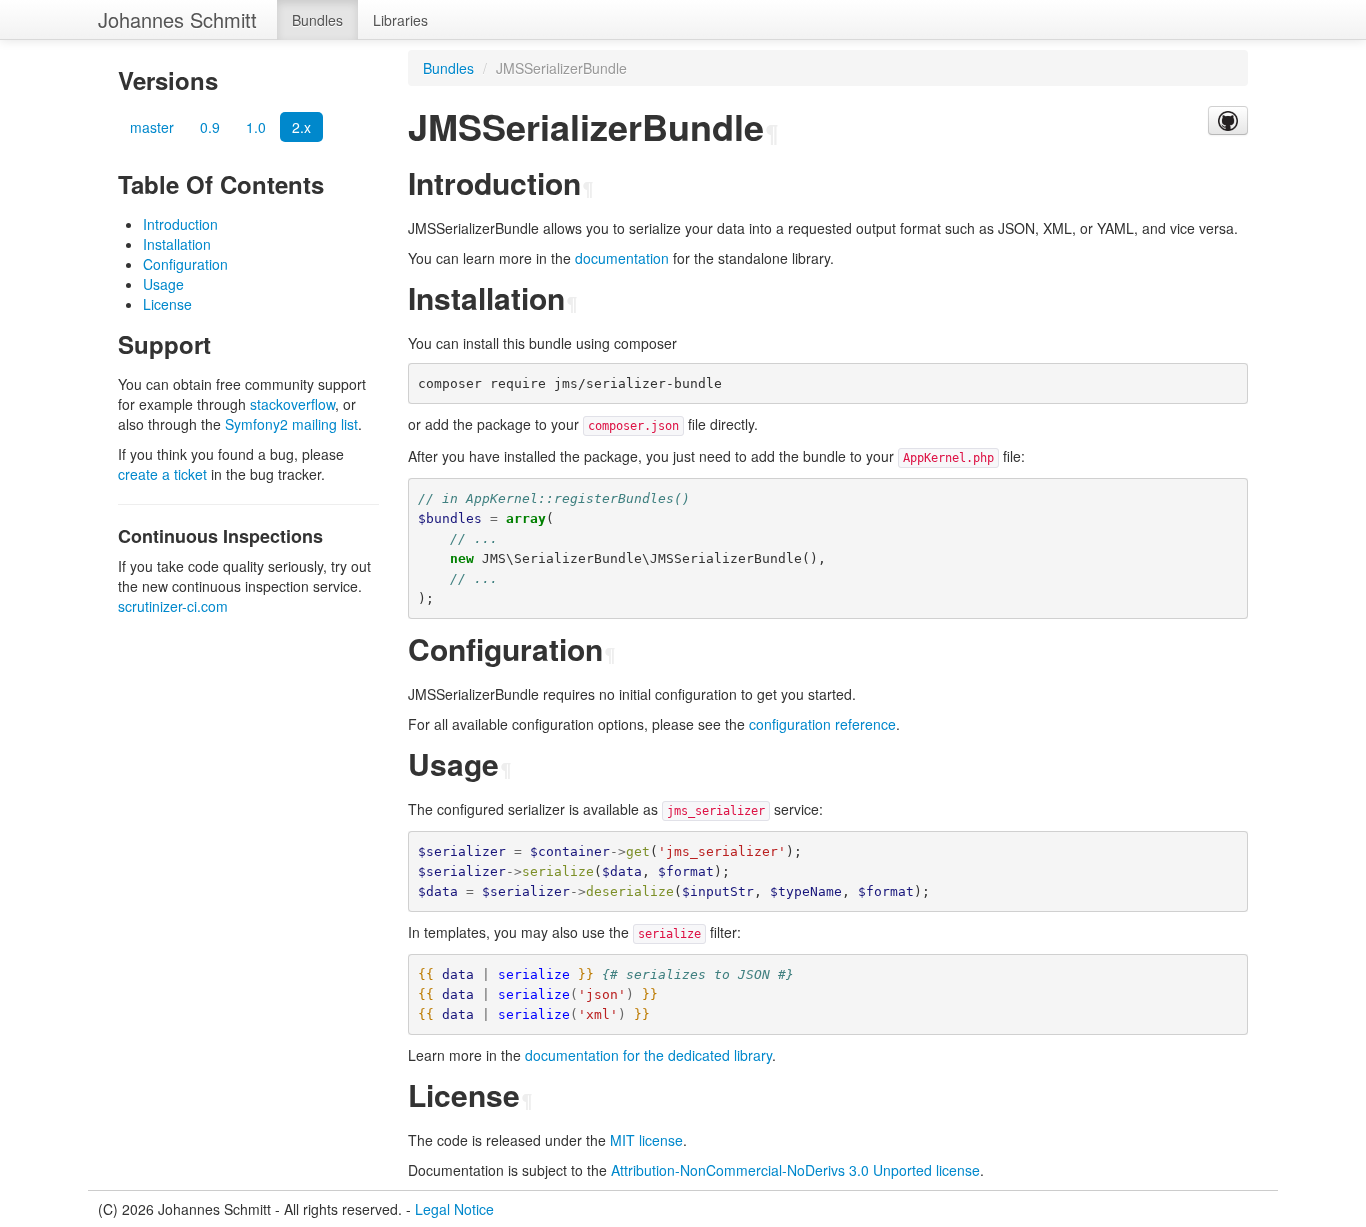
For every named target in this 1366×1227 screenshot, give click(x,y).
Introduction (180, 224)
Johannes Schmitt (177, 19)
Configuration (185, 264)
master (152, 127)
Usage (163, 284)
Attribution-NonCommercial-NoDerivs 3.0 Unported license (795, 1170)
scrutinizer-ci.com (173, 606)
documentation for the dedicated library (648, 1055)
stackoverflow (292, 404)
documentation (622, 258)
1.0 (256, 127)
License (167, 304)
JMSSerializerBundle (561, 68)
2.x (301, 127)
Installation (177, 244)
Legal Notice (454, 1209)
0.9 (210, 127)
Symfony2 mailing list (291, 424)
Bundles (317, 20)
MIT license (646, 1140)
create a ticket (162, 474)
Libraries (400, 20)
